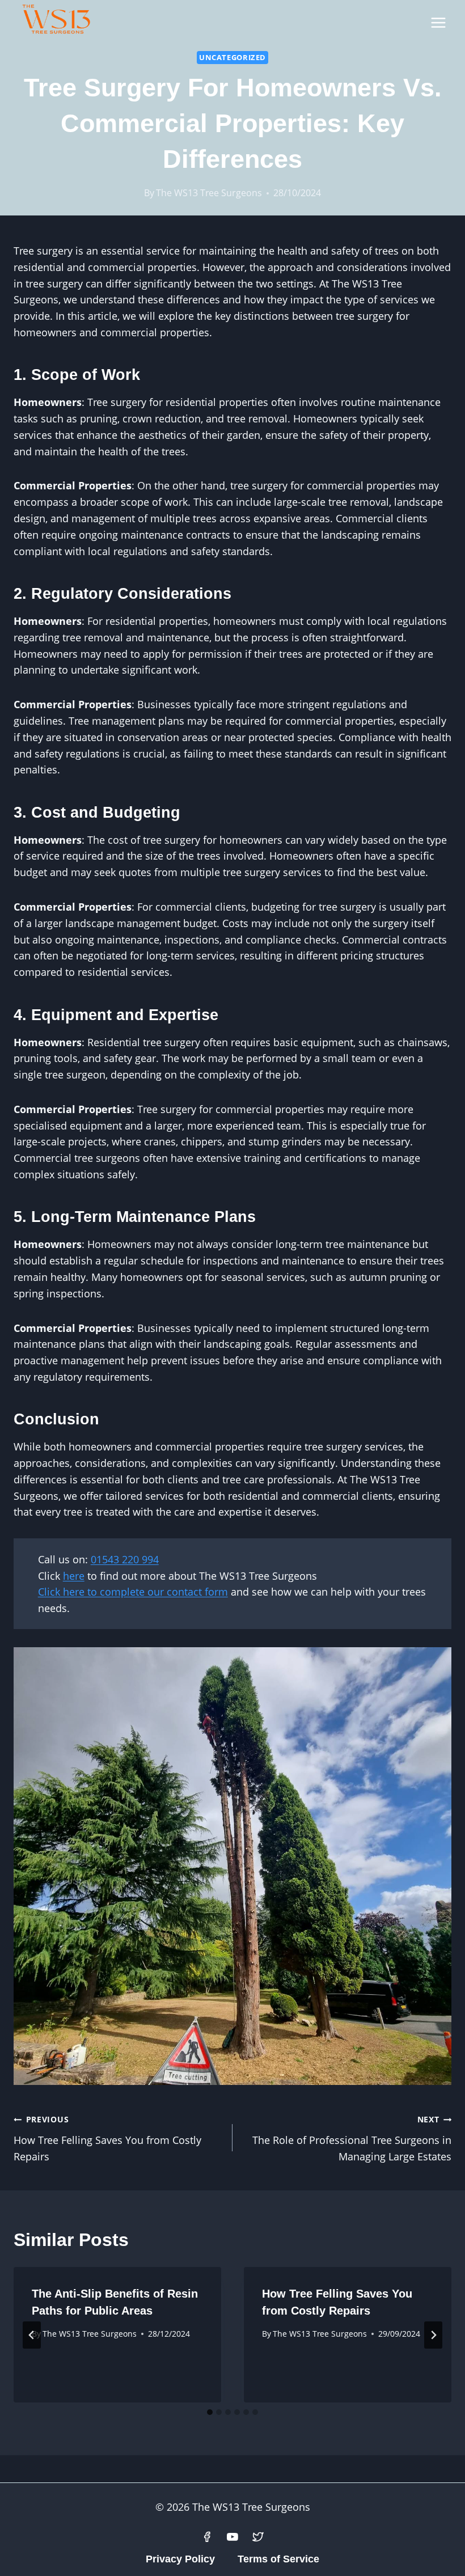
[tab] (210, 2412)
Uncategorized (232, 58)
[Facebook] (207, 2537)
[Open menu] (438, 22)
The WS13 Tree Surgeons (209, 193)
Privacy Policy (180, 2559)
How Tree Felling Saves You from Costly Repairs (107, 2139)
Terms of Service (278, 2559)
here (74, 1576)
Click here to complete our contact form (133, 1592)
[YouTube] (232, 2537)
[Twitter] (258, 2537)
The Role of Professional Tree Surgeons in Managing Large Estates (352, 2139)
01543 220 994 (125, 1559)
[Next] (433, 2335)
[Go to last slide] (32, 2335)
